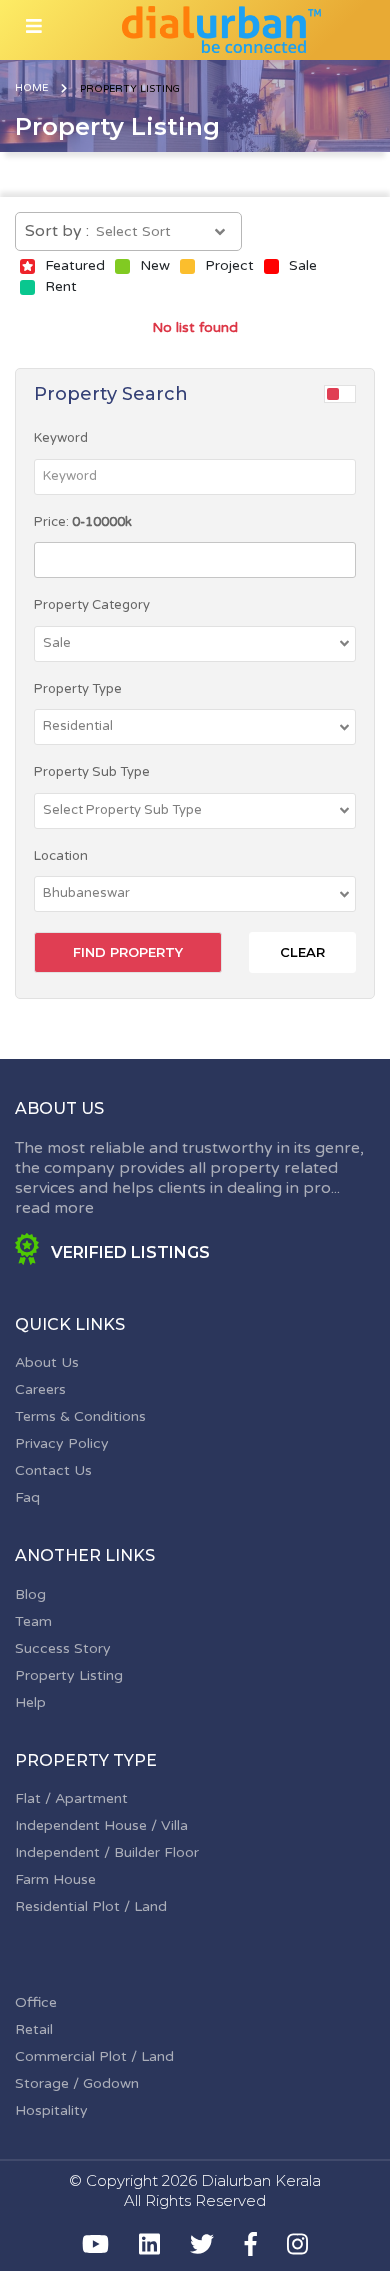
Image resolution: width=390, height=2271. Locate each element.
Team (33, 1621)
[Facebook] (251, 2244)
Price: (83, 522)
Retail (34, 2029)
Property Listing (69, 1675)
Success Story (63, 1648)
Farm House (55, 1879)
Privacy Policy (62, 1443)
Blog (30, 1594)
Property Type (78, 689)
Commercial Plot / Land (94, 2056)
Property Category (92, 605)
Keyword (61, 438)
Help (30, 1702)
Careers (40, 1389)
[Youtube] (95, 2244)
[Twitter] (202, 2244)
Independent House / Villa (101, 1825)
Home (31, 88)
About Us (47, 1362)
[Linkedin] (149, 2244)
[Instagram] (297, 2244)
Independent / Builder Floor (107, 1852)
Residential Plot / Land (91, 1906)
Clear (302, 952)
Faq (27, 1497)
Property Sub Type (92, 772)
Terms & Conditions (80, 1416)
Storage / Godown (77, 2083)
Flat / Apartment (71, 1798)
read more (54, 1208)
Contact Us (53, 1470)
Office (36, 2002)
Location (61, 856)
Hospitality (51, 2110)
